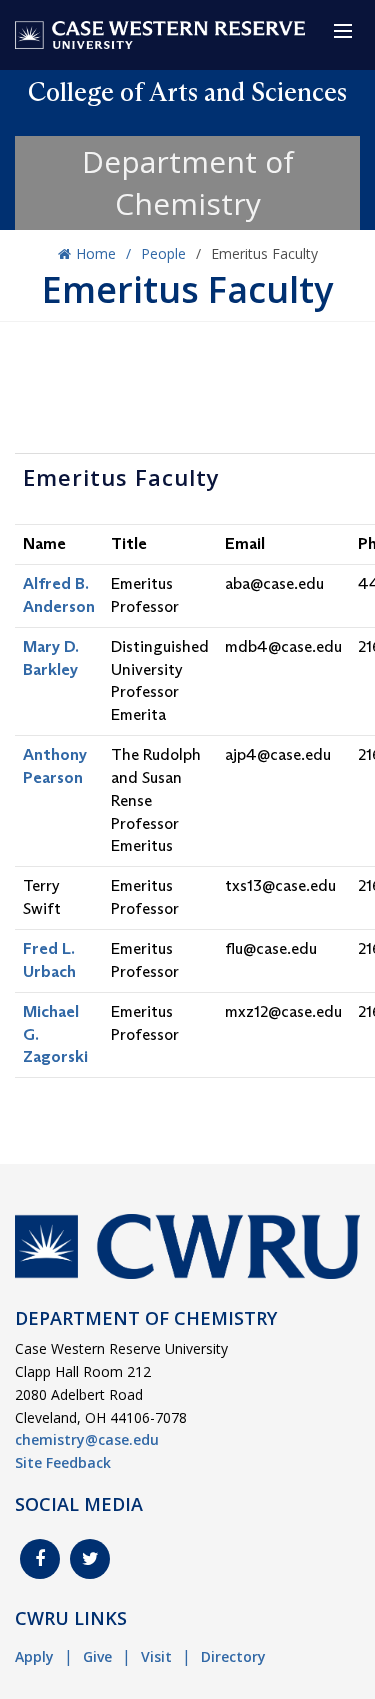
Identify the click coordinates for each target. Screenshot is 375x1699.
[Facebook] (40, 1559)
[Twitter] (90, 1559)
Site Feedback (63, 1462)
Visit (156, 1656)
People (163, 253)
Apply (34, 1656)
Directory (233, 1656)
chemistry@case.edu (87, 1439)
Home (96, 253)
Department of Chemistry (188, 182)
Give (97, 1656)
